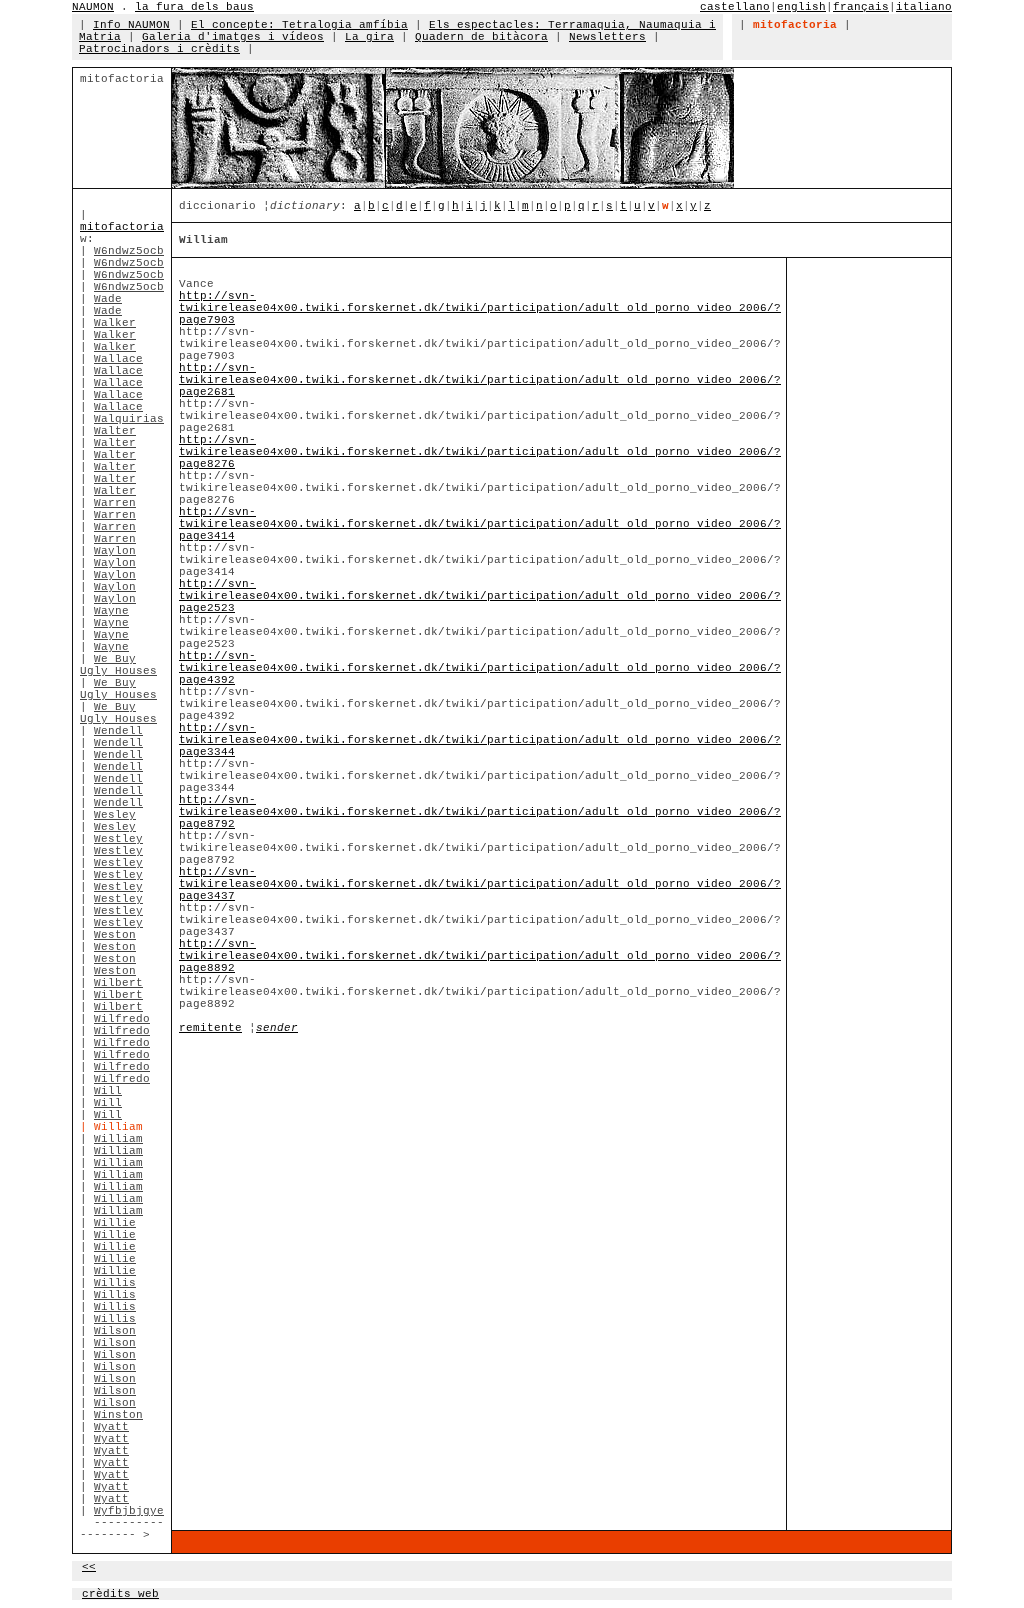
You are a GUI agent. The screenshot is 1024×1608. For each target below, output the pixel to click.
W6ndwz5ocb (129, 251)
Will (108, 1091)
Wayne (111, 611)
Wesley (115, 815)
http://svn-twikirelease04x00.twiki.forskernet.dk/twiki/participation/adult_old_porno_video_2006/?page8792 (480, 812)
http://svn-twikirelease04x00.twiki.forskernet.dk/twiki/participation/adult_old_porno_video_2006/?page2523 (480, 596)
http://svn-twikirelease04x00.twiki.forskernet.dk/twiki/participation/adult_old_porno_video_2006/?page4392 (480, 668)
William (118, 1139)
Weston (115, 935)
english (801, 7)
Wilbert (118, 983)
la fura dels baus (194, 7)
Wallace (118, 359)
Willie (115, 1223)
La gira (369, 37)
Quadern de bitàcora (481, 37)
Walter (115, 431)
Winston (118, 1415)
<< (89, 1567)
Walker (115, 323)
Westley (118, 839)
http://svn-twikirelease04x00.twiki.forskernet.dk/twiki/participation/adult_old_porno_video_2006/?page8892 (480, 956)
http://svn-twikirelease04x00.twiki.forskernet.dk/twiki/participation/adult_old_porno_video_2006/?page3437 (480, 884)
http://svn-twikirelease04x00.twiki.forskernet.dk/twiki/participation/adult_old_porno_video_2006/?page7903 (480, 308)
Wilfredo (122, 1019)
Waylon (115, 551)
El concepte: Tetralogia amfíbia (299, 25)
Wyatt (111, 1427)
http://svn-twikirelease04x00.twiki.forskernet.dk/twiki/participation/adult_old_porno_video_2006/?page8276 (480, 452)
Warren (115, 503)
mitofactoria (122, 227)
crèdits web (120, 1594)
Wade (108, 299)
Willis (115, 1283)
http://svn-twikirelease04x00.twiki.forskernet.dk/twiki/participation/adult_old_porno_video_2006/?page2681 (480, 380)
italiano (924, 7)
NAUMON (93, 7)
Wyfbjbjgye (129, 1511)
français (861, 7)
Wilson (115, 1331)
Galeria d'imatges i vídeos (233, 37)
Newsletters (607, 37)
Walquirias (129, 419)
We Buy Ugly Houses (118, 665)
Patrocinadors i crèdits (159, 49)
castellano (735, 7)
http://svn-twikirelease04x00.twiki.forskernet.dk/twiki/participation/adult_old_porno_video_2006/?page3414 (480, 524)
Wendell (118, 731)
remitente (210, 1028)
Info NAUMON (131, 25)
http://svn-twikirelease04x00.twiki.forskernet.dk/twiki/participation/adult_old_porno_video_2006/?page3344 (480, 740)
